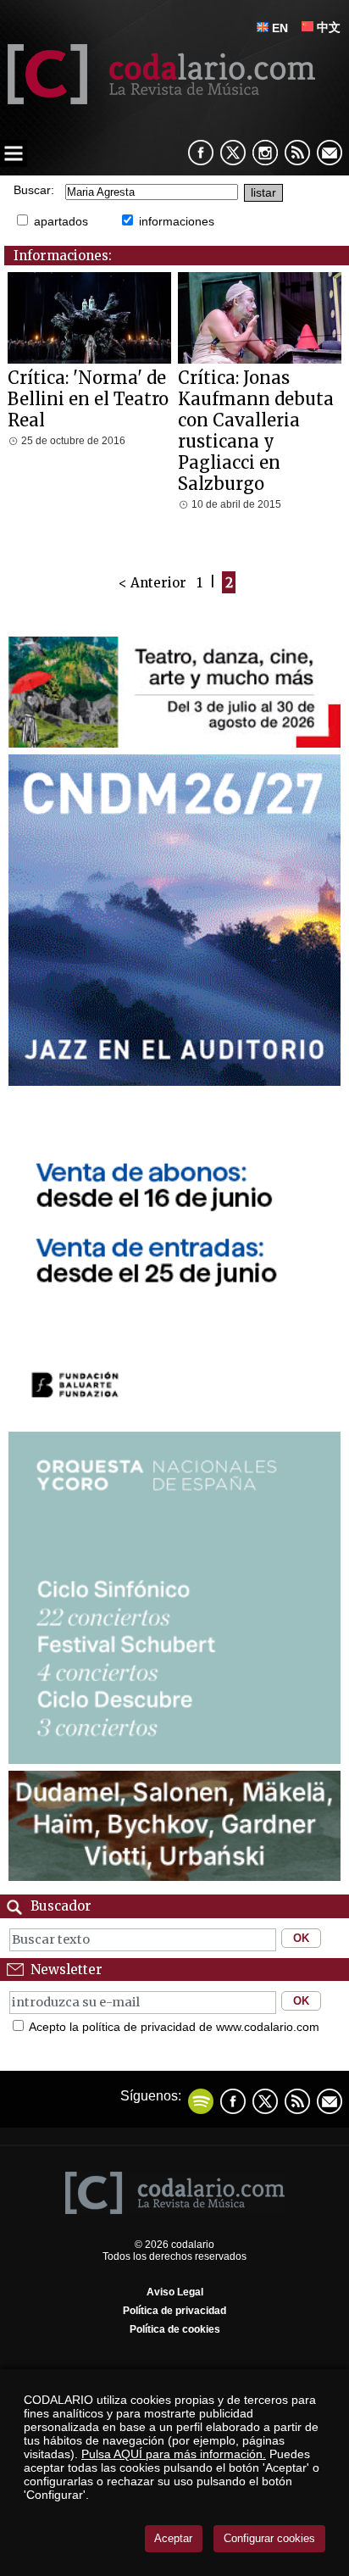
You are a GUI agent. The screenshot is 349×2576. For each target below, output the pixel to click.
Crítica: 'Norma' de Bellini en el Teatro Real (88, 399)
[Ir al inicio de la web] (158, 100)
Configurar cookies (269, 2538)
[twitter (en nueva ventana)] (265, 2101)
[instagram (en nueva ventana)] (265, 153)
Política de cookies (175, 2329)
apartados (61, 221)
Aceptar (173, 2538)
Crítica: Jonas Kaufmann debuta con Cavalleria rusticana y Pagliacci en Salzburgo (256, 431)
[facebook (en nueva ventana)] (201, 153)
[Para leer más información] (174, 743)
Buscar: (34, 190)
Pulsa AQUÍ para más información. (174, 2454)
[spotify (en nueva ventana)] (201, 2101)
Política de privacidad (174, 2311)
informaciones (177, 221)
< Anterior (152, 582)
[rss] (297, 153)
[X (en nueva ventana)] (233, 153)
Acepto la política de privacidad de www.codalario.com (174, 2027)
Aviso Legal (175, 2292)
